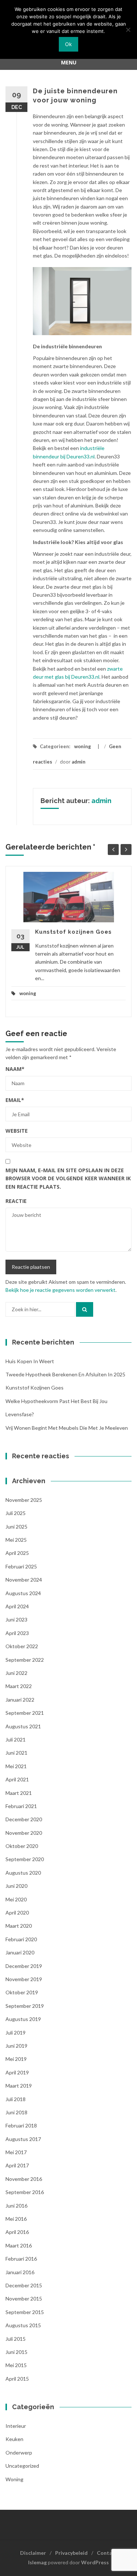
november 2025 (24, 1500)
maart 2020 (19, 1926)
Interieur (16, 2426)
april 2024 (17, 1606)
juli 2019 (16, 2033)
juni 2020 (16, 1886)
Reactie (16, 1201)
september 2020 (25, 1859)
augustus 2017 (23, 2139)
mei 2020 (16, 1899)
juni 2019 (16, 2046)
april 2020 (17, 1913)
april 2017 (17, 2165)
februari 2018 (21, 2125)
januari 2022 (20, 1700)
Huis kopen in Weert (30, 1361)
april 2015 (17, 2379)
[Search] (85, 1309)
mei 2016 (16, 2219)
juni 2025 (16, 1527)
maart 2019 (19, 2086)
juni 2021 (16, 1753)
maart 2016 (19, 2245)
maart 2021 (19, 1793)
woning (83, 746)
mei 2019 (16, 2059)
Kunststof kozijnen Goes (73, 932)
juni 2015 (16, 2352)
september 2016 (25, 2192)
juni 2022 (16, 1673)
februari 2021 (21, 1806)
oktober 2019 (22, 1992)
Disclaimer (33, 2553)
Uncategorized (22, 2466)
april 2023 (17, 1633)
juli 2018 (16, 2099)
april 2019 (17, 2072)
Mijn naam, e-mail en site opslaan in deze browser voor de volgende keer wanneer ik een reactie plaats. (68, 1178)
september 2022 (25, 1660)
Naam (15, 1069)
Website (17, 1131)
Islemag (37, 2562)
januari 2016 (20, 2272)
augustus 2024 (23, 1593)
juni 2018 (16, 2112)
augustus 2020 (23, 1873)
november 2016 (24, 2179)
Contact (107, 2553)
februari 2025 (21, 1566)
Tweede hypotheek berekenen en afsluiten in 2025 (65, 1374)
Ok (68, 44)
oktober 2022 (22, 1646)
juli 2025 (16, 1513)
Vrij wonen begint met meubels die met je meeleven (67, 1428)
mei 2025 (16, 1540)
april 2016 (17, 2232)
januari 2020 (20, 1952)
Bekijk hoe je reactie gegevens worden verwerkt (60, 1290)
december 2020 (24, 1819)
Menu (69, 62)
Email (15, 1100)
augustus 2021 (23, 1726)
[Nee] (128, 30)
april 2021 (17, 1779)
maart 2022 (19, 1686)
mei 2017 (16, 2152)
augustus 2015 (23, 2325)
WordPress (95, 2562)
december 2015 (24, 2285)
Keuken (14, 2439)
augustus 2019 (23, 2019)
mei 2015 (16, 2365)
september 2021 (25, 1713)
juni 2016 (16, 2206)
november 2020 (24, 1833)
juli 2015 (16, 2339)
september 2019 (25, 2006)
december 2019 (24, 1966)
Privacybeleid (71, 2553)
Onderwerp (19, 2453)
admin (79, 762)
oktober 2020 (22, 1846)
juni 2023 (16, 1619)
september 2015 (25, 2312)
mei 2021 (16, 1766)
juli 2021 (16, 1739)
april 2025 (17, 1553)
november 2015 (24, 2298)
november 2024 (24, 1580)
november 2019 (24, 1979)
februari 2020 (21, 1939)
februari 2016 (21, 2259)
